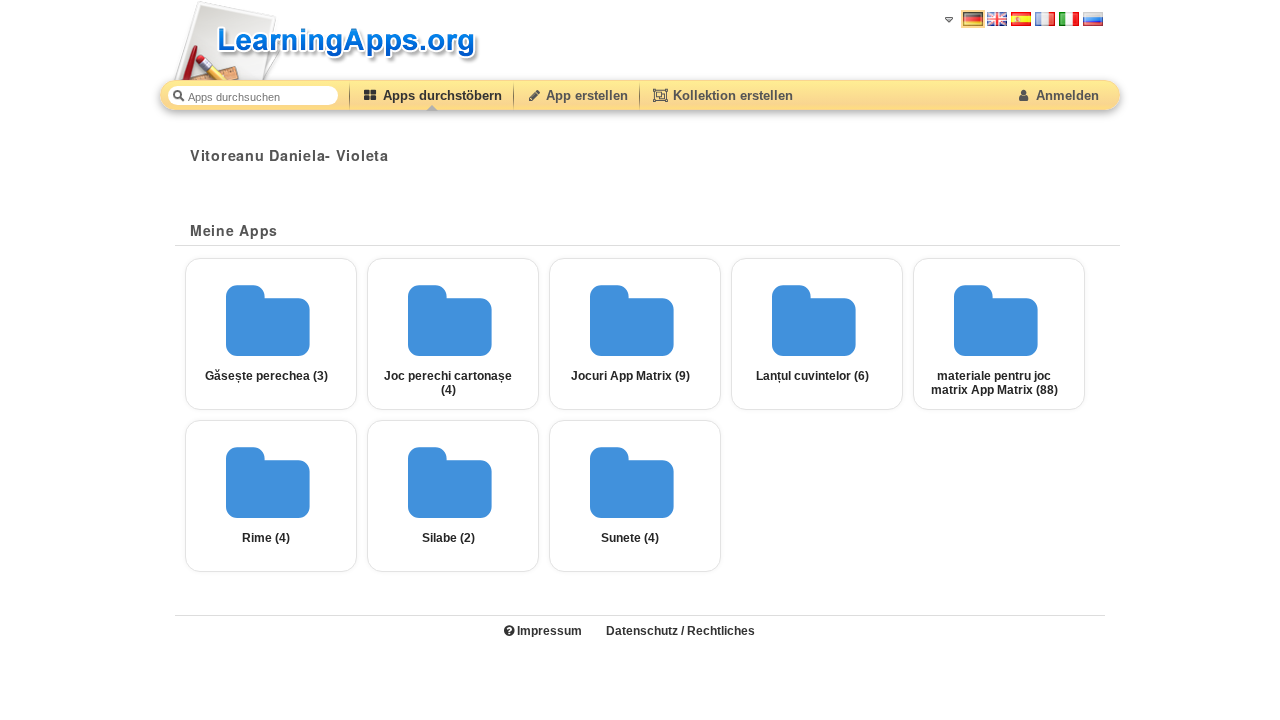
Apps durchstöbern (440, 95)
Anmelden (1065, 95)
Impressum (548, 631)
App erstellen (585, 95)
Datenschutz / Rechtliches (680, 631)
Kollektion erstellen (731, 95)
